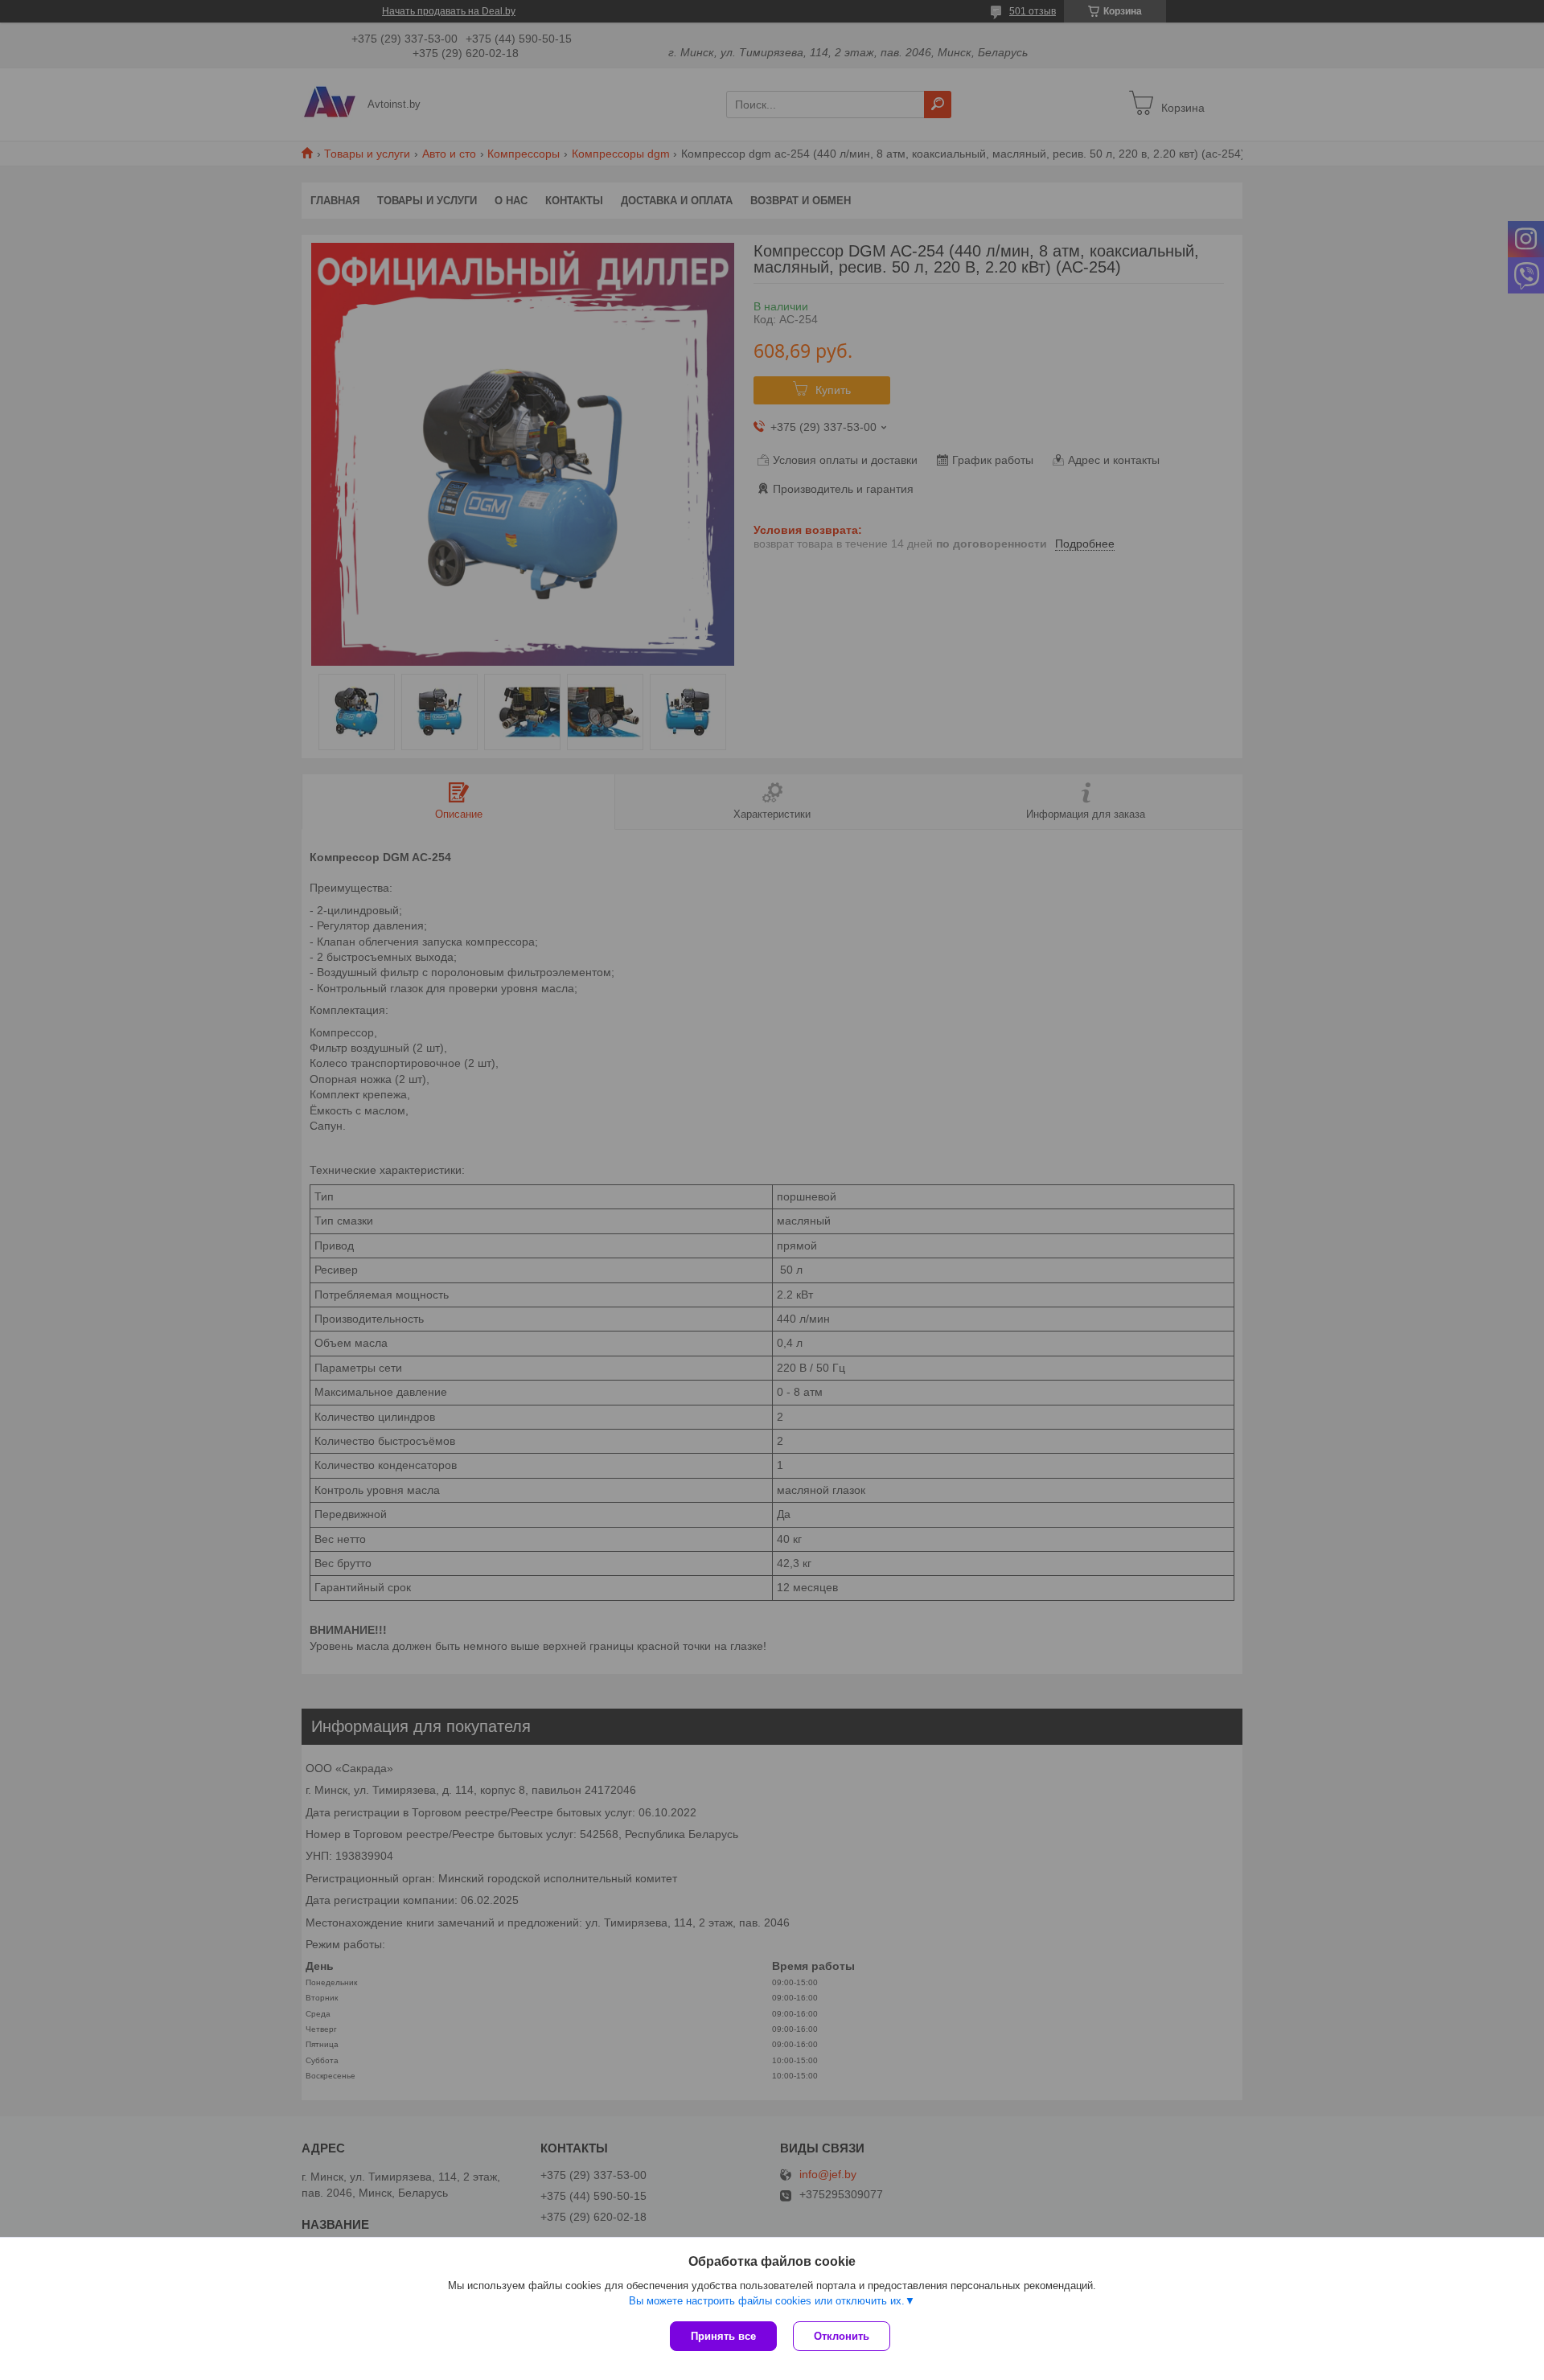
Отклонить (842, 2336)
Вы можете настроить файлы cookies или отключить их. (767, 2301)
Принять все (723, 2336)
